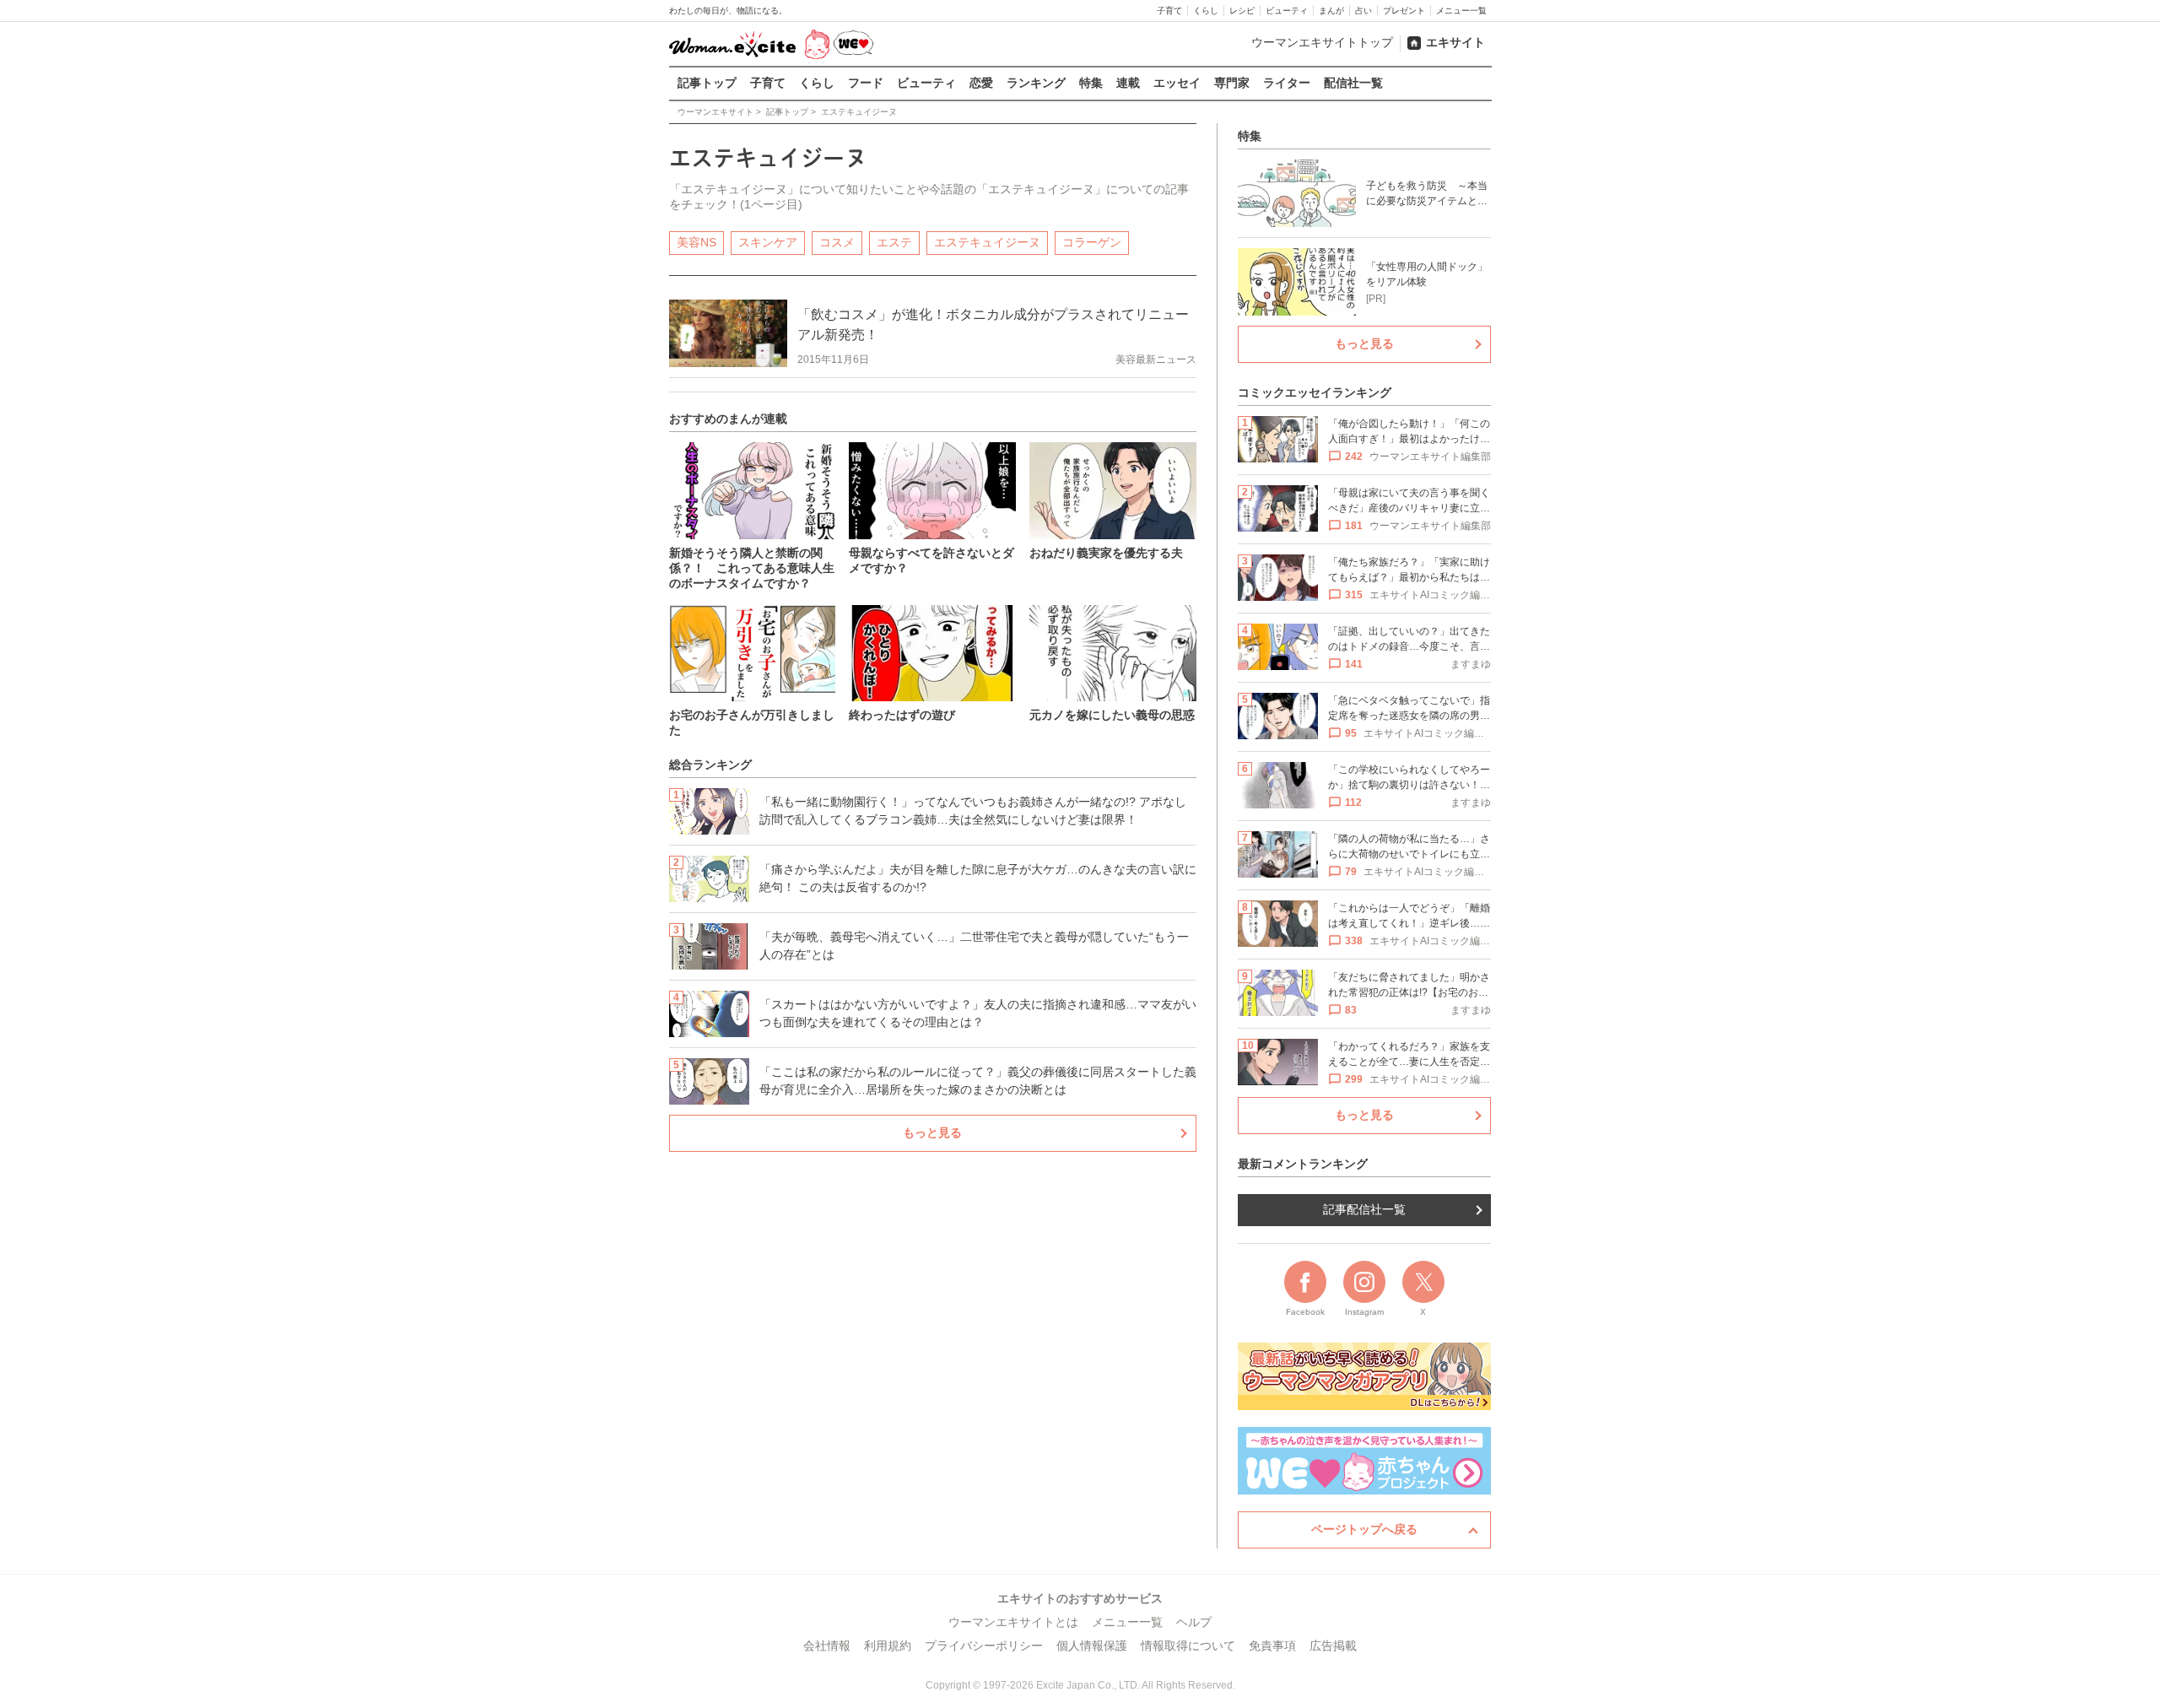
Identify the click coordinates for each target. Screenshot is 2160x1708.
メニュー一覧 (1461, 11)
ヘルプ (1194, 1622)
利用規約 (888, 1646)
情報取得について (1188, 1646)
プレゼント (1404, 11)
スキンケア (768, 242)
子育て (1169, 11)
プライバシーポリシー (984, 1646)
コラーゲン (1092, 242)
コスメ (837, 242)
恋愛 (981, 83)
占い (1363, 11)
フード (866, 83)
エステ (894, 242)
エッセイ (1177, 83)
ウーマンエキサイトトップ (1322, 42)
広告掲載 (1333, 1646)
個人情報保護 (1092, 1646)
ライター (1287, 83)
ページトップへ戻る (1364, 1529)
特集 (1091, 83)
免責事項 (1272, 1646)
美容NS (697, 242)
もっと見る (932, 1132)
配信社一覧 (1353, 83)
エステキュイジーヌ (987, 242)
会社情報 (827, 1646)
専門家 (1232, 83)
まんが (1331, 11)
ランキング (1036, 83)
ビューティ (1287, 11)
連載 (1128, 83)
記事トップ (707, 83)
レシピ (1242, 11)
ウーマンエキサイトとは (1013, 1622)
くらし (1206, 11)
